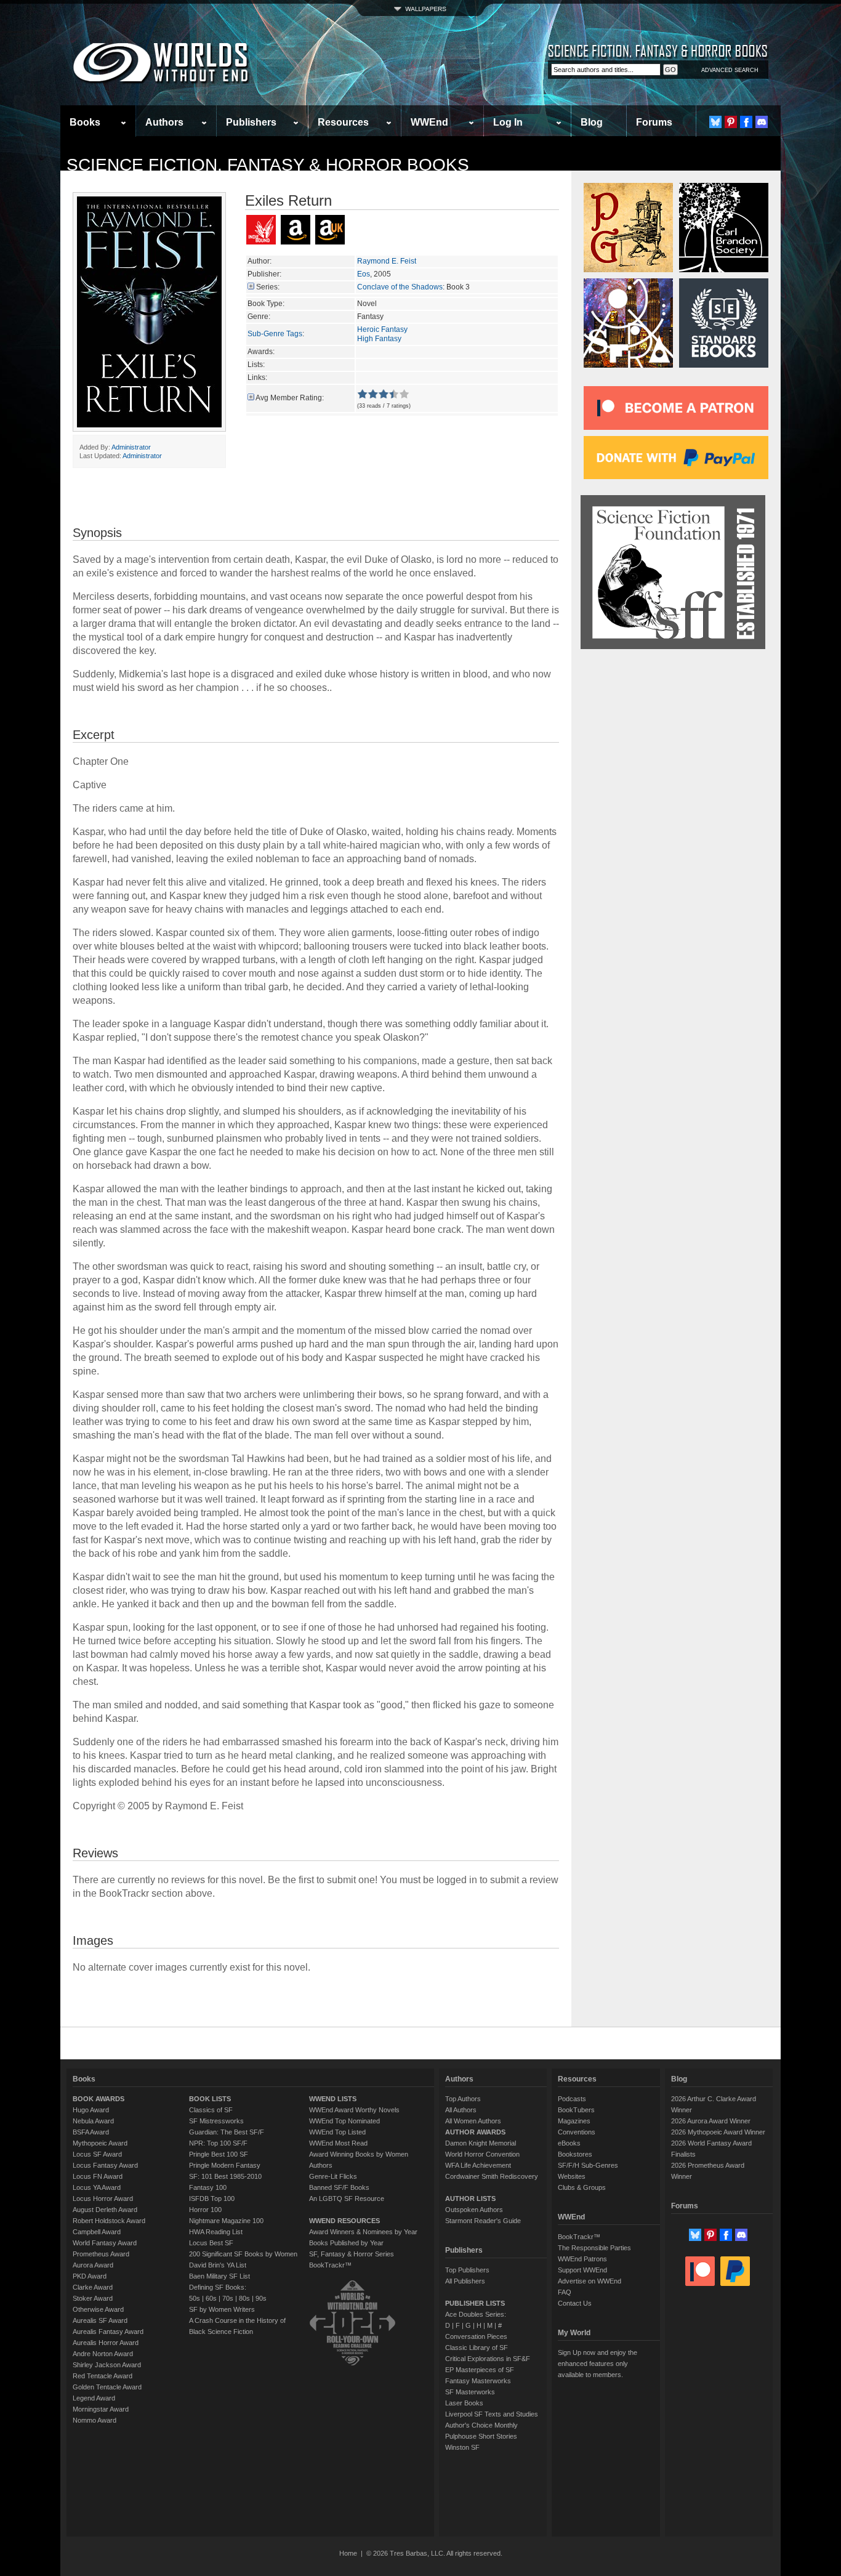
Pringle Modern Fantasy (225, 2165)
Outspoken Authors (474, 2210)
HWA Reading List (216, 2232)
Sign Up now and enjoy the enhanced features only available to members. (598, 2364)
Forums (654, 122)
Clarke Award (93, 2287)
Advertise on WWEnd (590, 2281)
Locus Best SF (211, 2243)
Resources (343, 122)
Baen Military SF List (219, 2276)
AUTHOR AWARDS (475, 2132)
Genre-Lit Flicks (333, 2176)
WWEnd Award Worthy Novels (354, 2110)
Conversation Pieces (476, 2336)
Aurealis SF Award (100, 2320)
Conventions (577, 2132)
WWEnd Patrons (582, 2259)
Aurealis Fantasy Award (108, 2332)
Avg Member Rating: (290, 398)
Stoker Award (93, 2298)
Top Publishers (467, 2270)
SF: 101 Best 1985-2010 (225, 2176)
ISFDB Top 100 (212, 2198)
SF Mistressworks (216, 2121)
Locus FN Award (98, 2176)
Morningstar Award (101, 2409)
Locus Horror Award (103, 2198)
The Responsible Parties (594, 2248)
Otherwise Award (98, 2309)
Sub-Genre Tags (275, 334)
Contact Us (575, 2303)
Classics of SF (211, 2110)
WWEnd (429, 122)
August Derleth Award (105, 2210)
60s (211, 2298)
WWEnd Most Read (338, 2143)
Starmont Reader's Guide (483, 2221)
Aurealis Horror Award (106, 2343)
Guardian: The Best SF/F (227, 2132)
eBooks (569, 2143)
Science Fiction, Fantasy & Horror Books (268, 165)
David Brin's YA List (218, 2265)
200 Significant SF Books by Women (243, 2254)
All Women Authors (473, 2121)
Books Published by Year (346, 2243)
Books (85, 122)
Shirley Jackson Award (107, 2365)
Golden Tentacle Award (107, 2387)
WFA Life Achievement (478, 2165)
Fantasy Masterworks (478, 2381)
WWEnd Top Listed (337, 2132)
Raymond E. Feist (387, 261)
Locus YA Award (97, 2187)
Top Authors (463, 2099)
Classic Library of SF (477, 2348)
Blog (592, 122)
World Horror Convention (482, 2154)
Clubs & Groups (582, 2187)
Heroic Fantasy (382, 329)
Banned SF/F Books (339, 2187)
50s (195, 2298)
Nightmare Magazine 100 (226, 2221)
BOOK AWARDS (99, 2099)
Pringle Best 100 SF (219, 2154)
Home (348, 2553)
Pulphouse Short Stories (481, 2436)
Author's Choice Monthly (481, 2425)
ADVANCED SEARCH (730, 70)
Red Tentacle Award (103, 2376)
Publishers (251, 122)
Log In (508, 122)
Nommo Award (95, 2420)
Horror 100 (205, 2210)
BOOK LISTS (210, 2099)
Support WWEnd (582, 2270)
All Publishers (465, 2281)
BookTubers (576, 2110)
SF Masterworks (470, 2392)
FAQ (565, 2292)
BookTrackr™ (330, 2265)
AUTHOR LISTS (470, 2198)
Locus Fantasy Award (105, 2165)
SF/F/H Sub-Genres (588, 2165)
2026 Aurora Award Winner (711, 2121)
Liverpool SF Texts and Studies (492, 2414)
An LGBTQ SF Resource (347, 2198)
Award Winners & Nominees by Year (363, 2232)
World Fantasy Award (105, 2243)
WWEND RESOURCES (344, 2221)
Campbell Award (97, 2232)
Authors (164, 122)
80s (244, 2298)
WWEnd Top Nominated (344, 2121)
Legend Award (94, 2398)
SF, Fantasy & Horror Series (352, 2254)
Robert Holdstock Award (109, 2221)
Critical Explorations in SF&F (488, 2359)
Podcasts (572, 2099)
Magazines (574, 2121)
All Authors (461, 2110)
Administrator (131, 447)
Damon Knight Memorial (481, 2143)
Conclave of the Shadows (400, 287)
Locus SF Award (97, 2154)
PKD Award (90, 2276)
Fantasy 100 (208, 2187)
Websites (572, 2176)
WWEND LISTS (333, 2099)
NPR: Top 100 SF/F (218, 2143)
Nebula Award (93, 2121)
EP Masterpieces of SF (480, 2370)
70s (228, 2298)
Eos (364, 274)
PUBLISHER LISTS (475, 2303)
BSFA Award (91, 2132)
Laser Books (464, 2403)
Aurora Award (93, 2265)
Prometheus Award (101, 2254)
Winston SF (462, 2447)
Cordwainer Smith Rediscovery (492, 2176)
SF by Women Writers (222, 2309)
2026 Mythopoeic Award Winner (718, 2132)
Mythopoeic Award (100, 2143)
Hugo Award (91, 2110)
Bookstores (575, 2154)
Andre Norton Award (103, 2354)
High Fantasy (379, 339)
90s (261, 2298)
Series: (268, 287)
